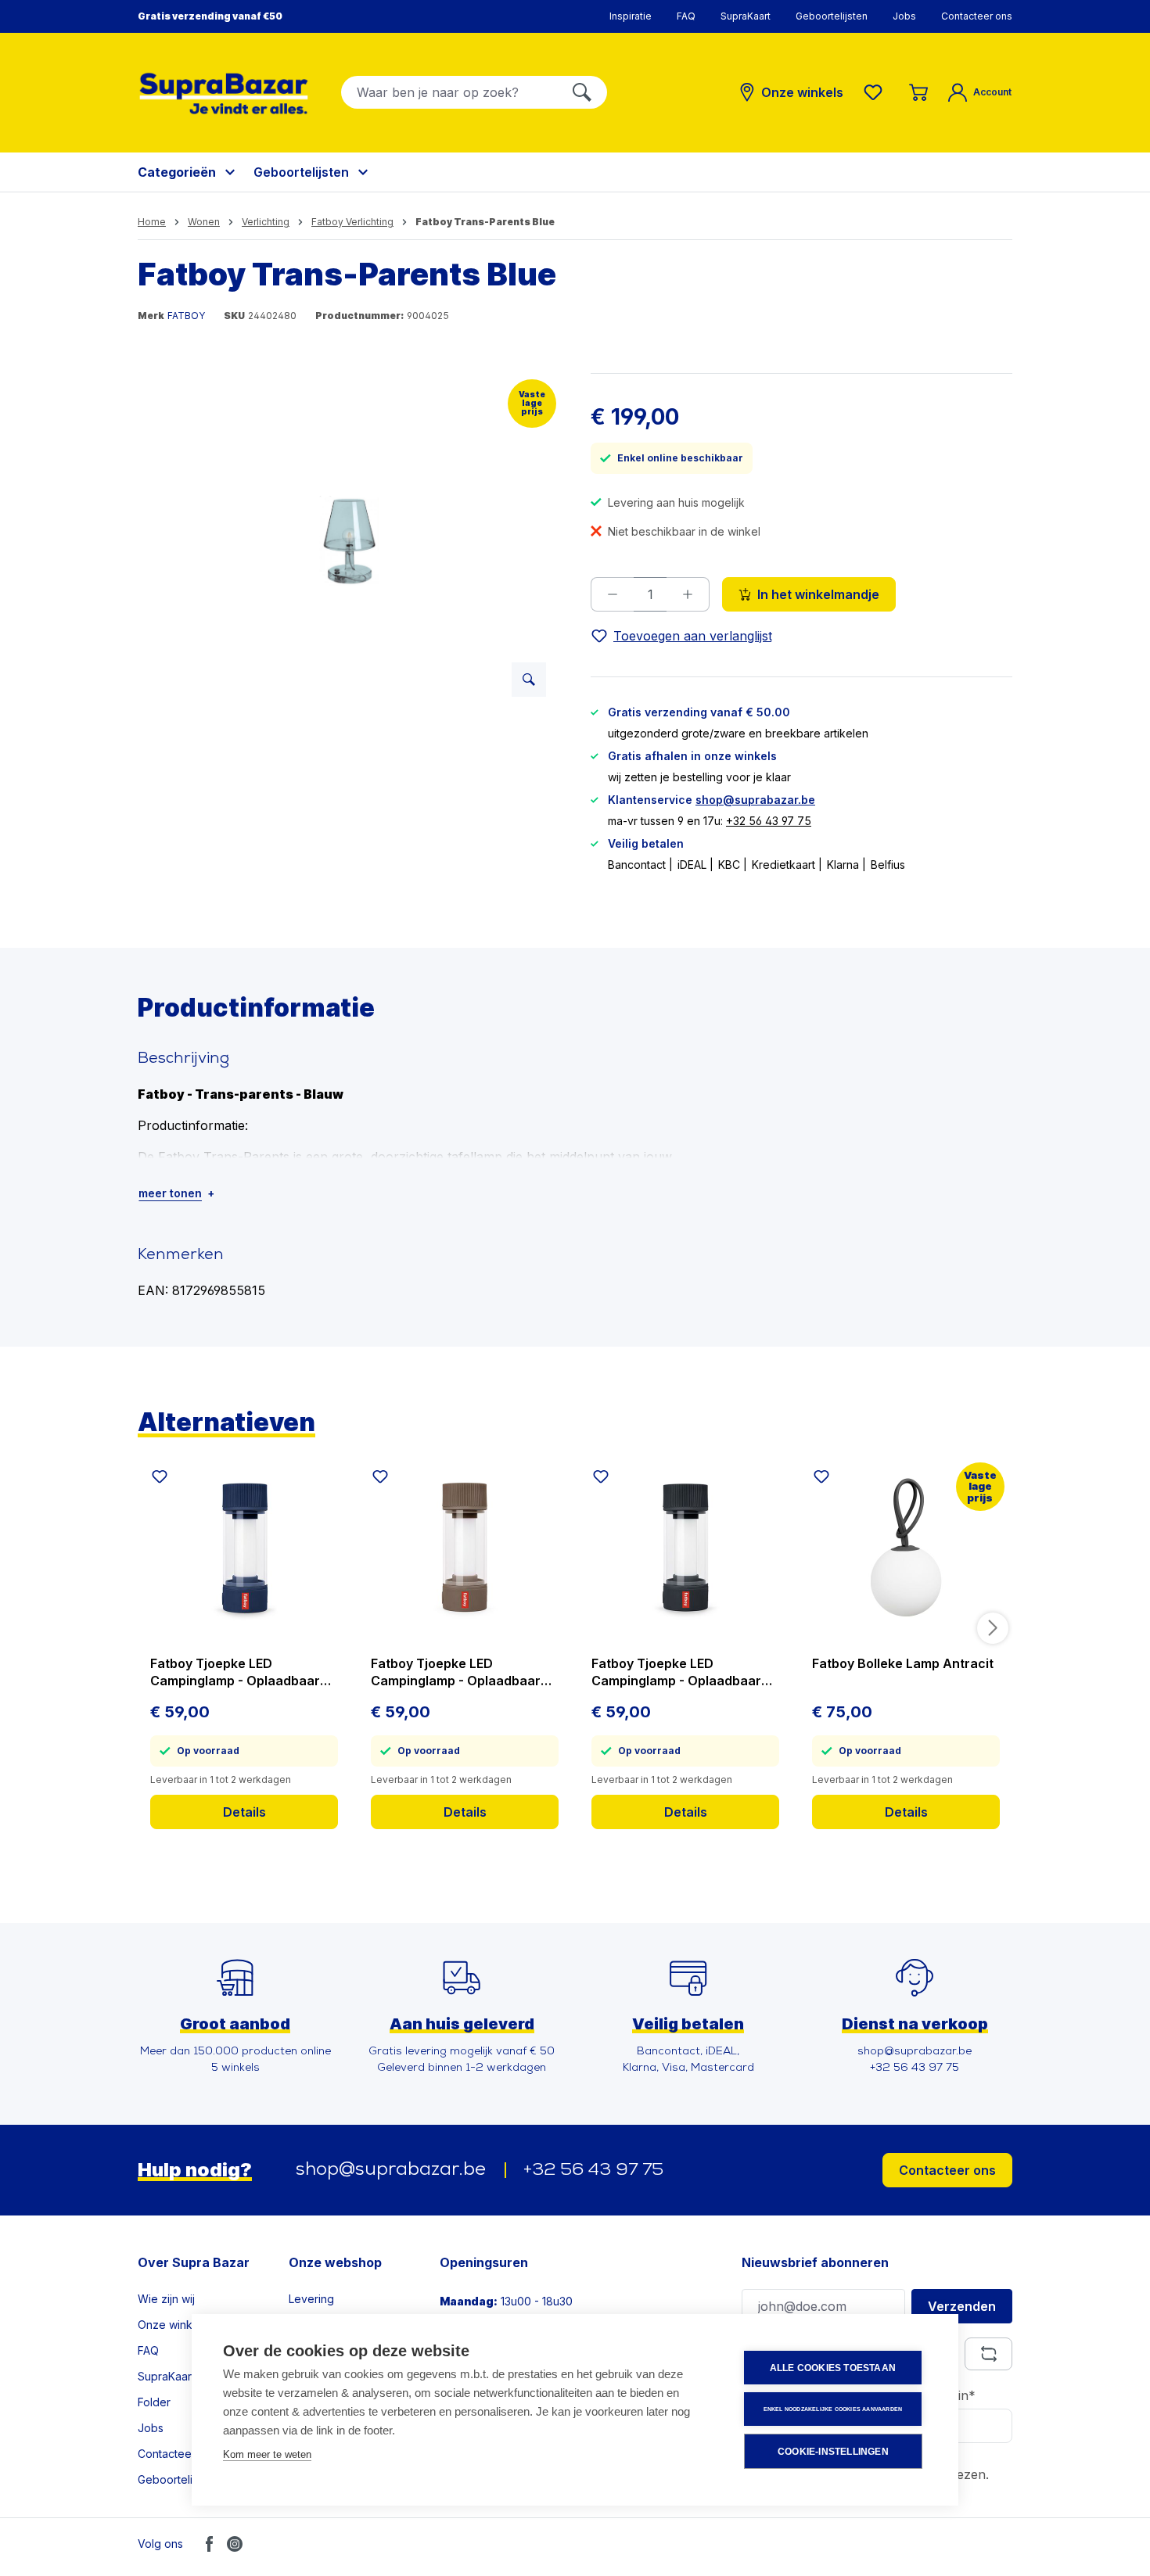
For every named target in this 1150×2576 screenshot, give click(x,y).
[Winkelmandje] (918, 92)
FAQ (686, 16)
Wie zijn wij (166, 2299)
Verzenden (962, 2306)
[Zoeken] (582, 92)
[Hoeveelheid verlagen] (612, 594)
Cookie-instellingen (833, 2452)
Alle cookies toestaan (833, 2368)
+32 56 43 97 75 (769, 821)
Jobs (904, 16)
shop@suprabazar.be (755, 800)
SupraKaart (746, 16)
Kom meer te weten (267, 2454)
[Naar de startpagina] (224, 93)
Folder (154, 2402)
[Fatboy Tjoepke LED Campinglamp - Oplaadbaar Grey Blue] (244, 1548)
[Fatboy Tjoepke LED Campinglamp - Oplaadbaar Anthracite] (685, 1548)
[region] (349, 541)
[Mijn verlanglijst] (876, 92)
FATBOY (186, 316)
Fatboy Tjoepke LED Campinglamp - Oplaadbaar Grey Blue (235, 1672)
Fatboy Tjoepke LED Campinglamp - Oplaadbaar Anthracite (676, 1672)
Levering (311, 2299)
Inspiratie (631, 16)
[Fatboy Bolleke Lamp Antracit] (906, 1548)
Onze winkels (172, 2325)
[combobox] (449, 92)
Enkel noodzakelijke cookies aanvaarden (833, 2409)
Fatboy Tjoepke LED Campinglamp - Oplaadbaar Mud (456, 1672)
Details (244, 1812)
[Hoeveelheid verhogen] (688, 594)
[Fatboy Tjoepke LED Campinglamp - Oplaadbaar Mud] (465, 1548)
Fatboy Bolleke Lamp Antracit (903, 1663)
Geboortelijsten (832, 16)
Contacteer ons (977, 16)
